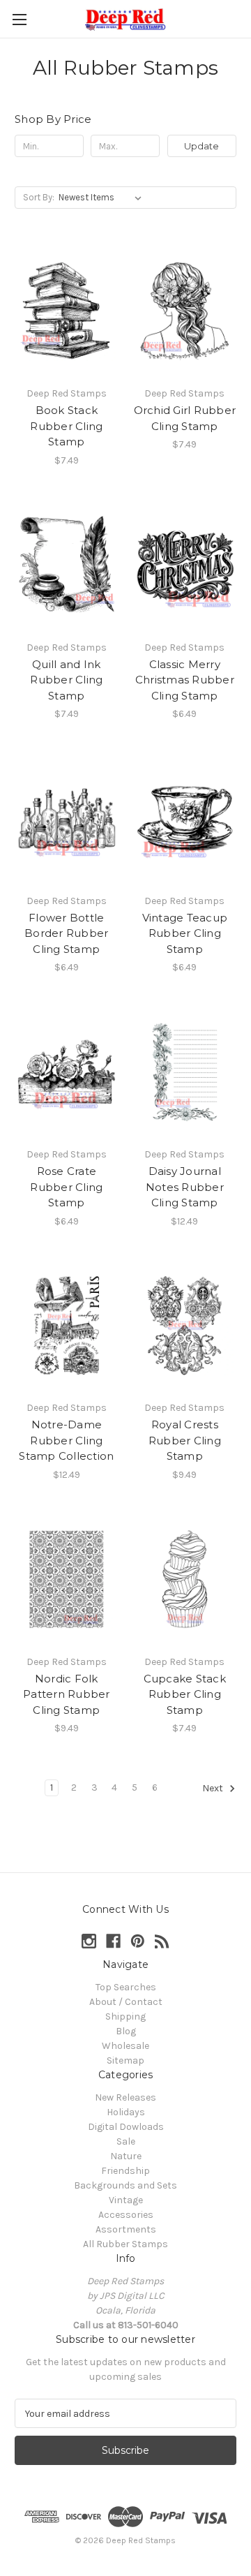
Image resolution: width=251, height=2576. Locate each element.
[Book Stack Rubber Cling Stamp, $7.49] (67, 311)
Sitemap (125, 2060)
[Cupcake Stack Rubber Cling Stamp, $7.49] (185, 1579)
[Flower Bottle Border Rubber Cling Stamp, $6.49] (67, 818)
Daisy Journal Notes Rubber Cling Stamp (185, 1187)
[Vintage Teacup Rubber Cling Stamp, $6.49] (185, 818)
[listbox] (103, 198)
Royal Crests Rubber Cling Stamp (185, 1440)
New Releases (125, 2097)
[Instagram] (89, 1941)
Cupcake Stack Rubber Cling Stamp (185, 1694)
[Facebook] (113, 1941)
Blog (126, 2031)
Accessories (126, 2215)
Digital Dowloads (126, 2127)
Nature (126, 2156)
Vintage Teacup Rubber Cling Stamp (185, 933)
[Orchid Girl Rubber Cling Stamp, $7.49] (185, 311)
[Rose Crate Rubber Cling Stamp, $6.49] (67, 1072)
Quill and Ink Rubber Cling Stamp (66, 680)
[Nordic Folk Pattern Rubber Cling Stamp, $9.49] (67, 1579)
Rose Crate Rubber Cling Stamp (66, 1187)
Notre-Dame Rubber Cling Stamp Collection (66, 1440)
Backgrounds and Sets (125, 2185)
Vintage (126, 2200)
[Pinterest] (138, 1941)
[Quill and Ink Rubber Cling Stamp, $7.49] (67, 565)
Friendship (125, 2171)
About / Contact (126, 2002)
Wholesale (125, 2046)
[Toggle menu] (19, 19)
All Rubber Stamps (125, 2244)
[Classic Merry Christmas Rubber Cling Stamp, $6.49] (185, 565)
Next (214, 1789)
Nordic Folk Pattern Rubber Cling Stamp (67, 1694)
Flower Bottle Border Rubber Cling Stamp (66, 933)
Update (201, 146)
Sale (126, 2141)
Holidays (126, 2112)
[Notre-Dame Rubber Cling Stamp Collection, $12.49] (67, 1326)
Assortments (126, 2229)
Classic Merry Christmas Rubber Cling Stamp (185, 680)
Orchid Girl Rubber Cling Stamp (185, 418)
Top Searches (126, 1987)
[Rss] (162, 1941)
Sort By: (39, 197)
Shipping (125, 2016)
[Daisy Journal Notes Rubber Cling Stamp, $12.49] (185, 1072)
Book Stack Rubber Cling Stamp (66, 426)
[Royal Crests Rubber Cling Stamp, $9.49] (185, 1326)
